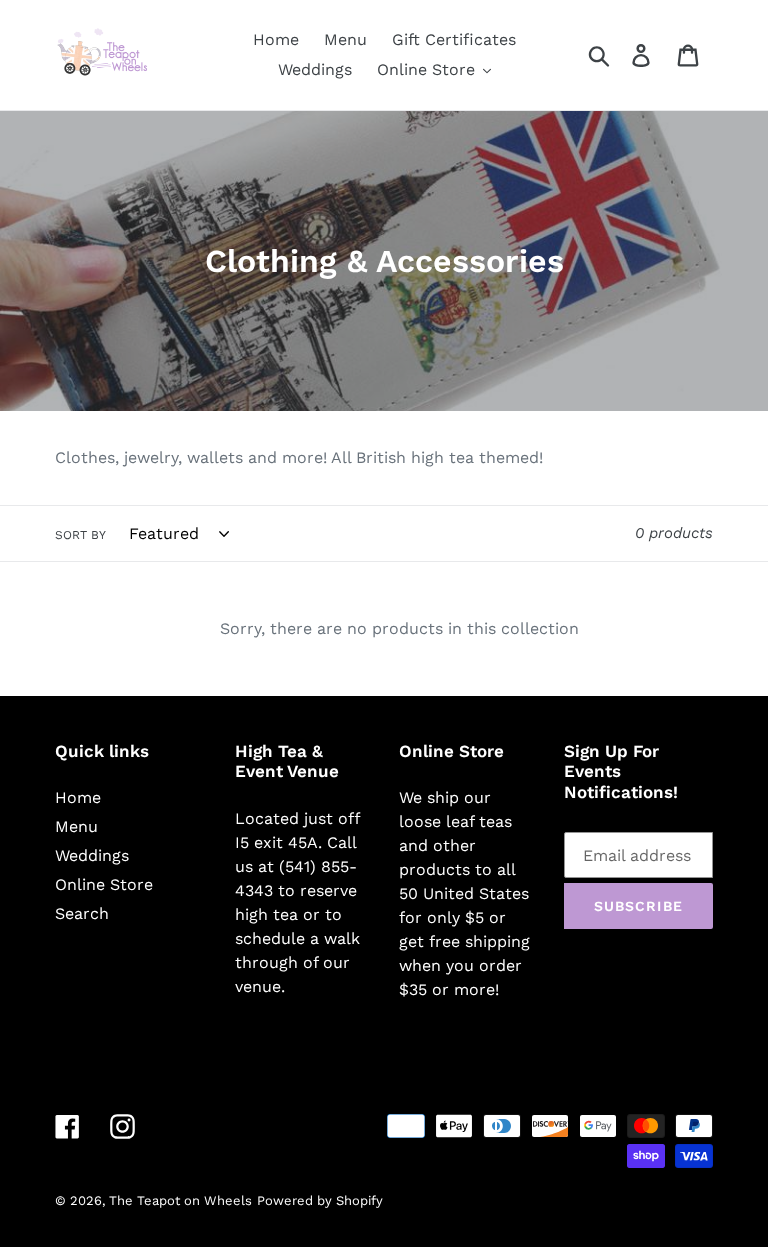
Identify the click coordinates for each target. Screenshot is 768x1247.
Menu (76, 826)
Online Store (104, 884)
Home (78, 797)
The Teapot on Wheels (180, 1200)
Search (82, 913)
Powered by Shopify (320, 1200)
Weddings (92, 855)
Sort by (80, 535)
